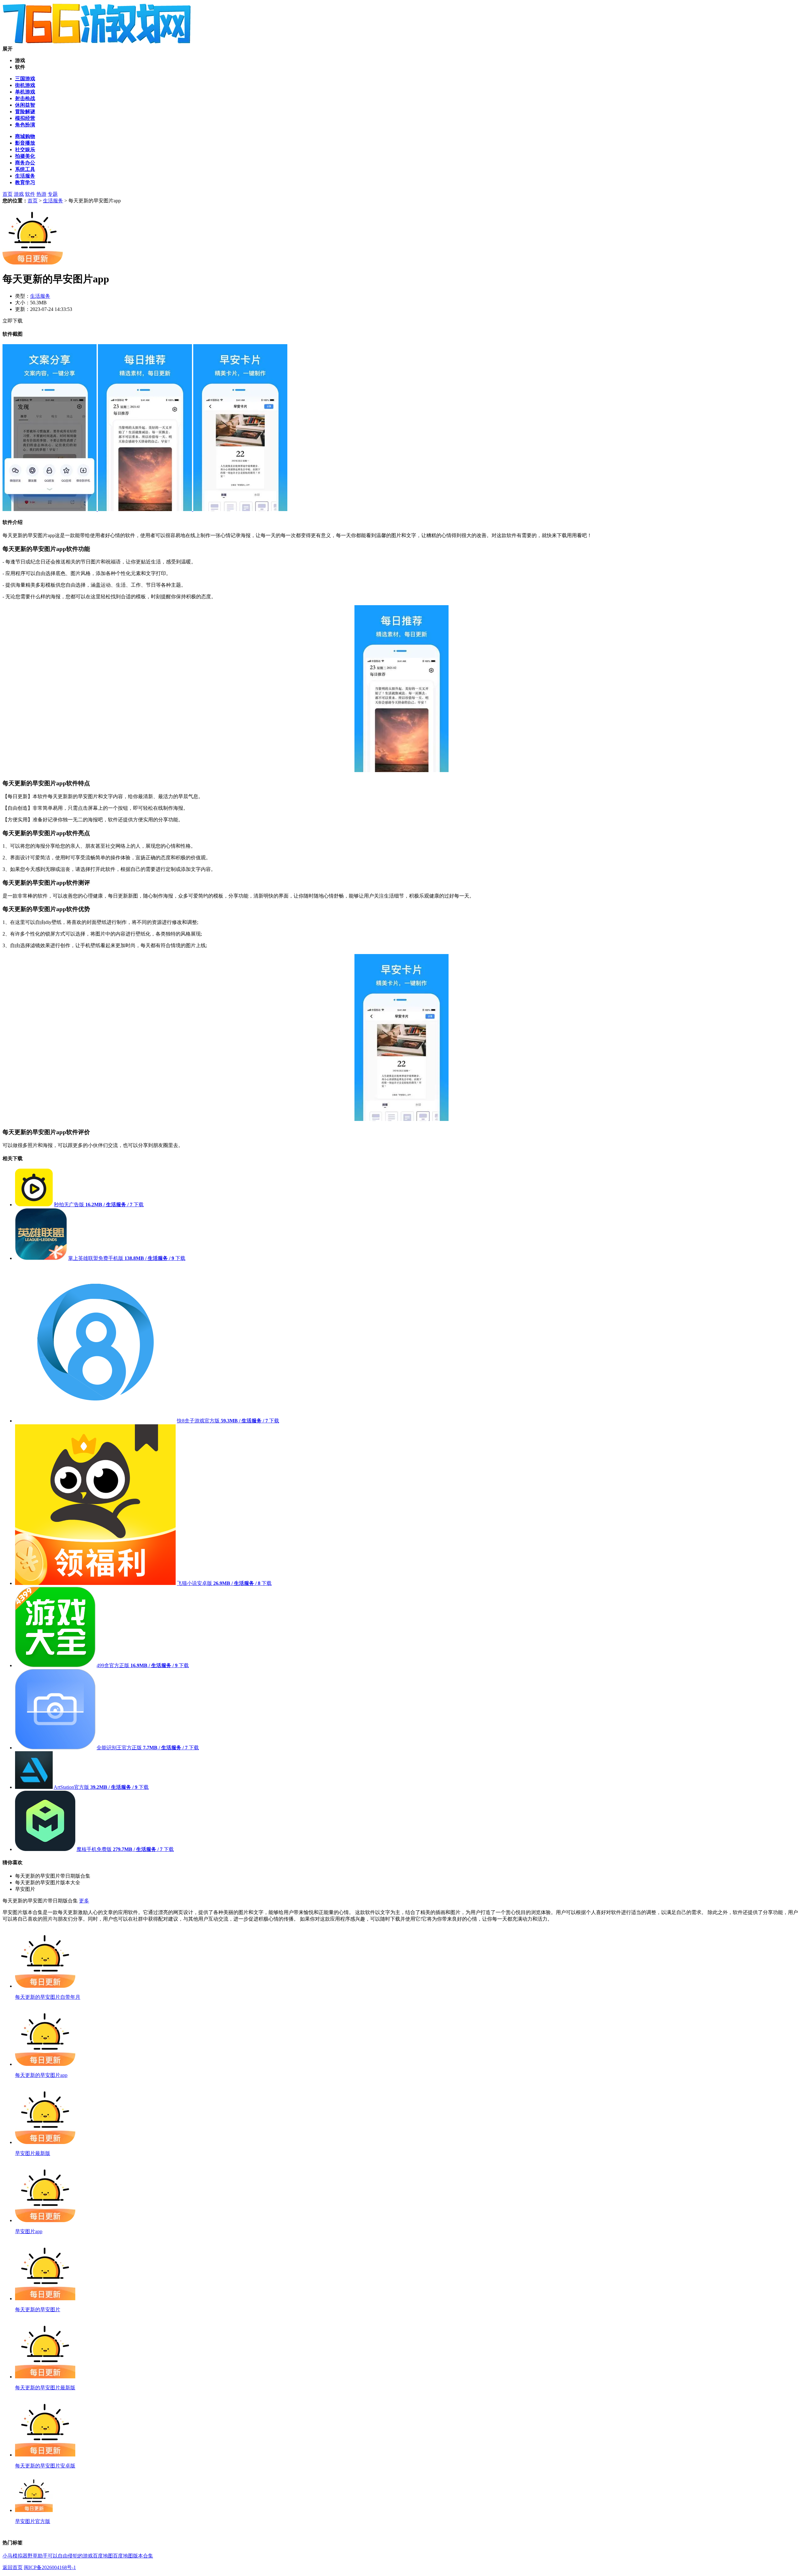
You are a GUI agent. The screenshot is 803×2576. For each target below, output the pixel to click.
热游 (41, 194)
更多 (84, 1901)
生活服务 (53, 201)
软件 (30, 194)
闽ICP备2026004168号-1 (50, 2567)
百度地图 (103, 2556)
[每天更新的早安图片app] (50, 509)
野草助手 (38, 2556)
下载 (139, 1205)
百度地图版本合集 (133, 2556)
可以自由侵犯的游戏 (70, 2556)
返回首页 (13, 2567)
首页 (8, 194)
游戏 (19, 194)
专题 (53, 194)
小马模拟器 (15, 2556)
